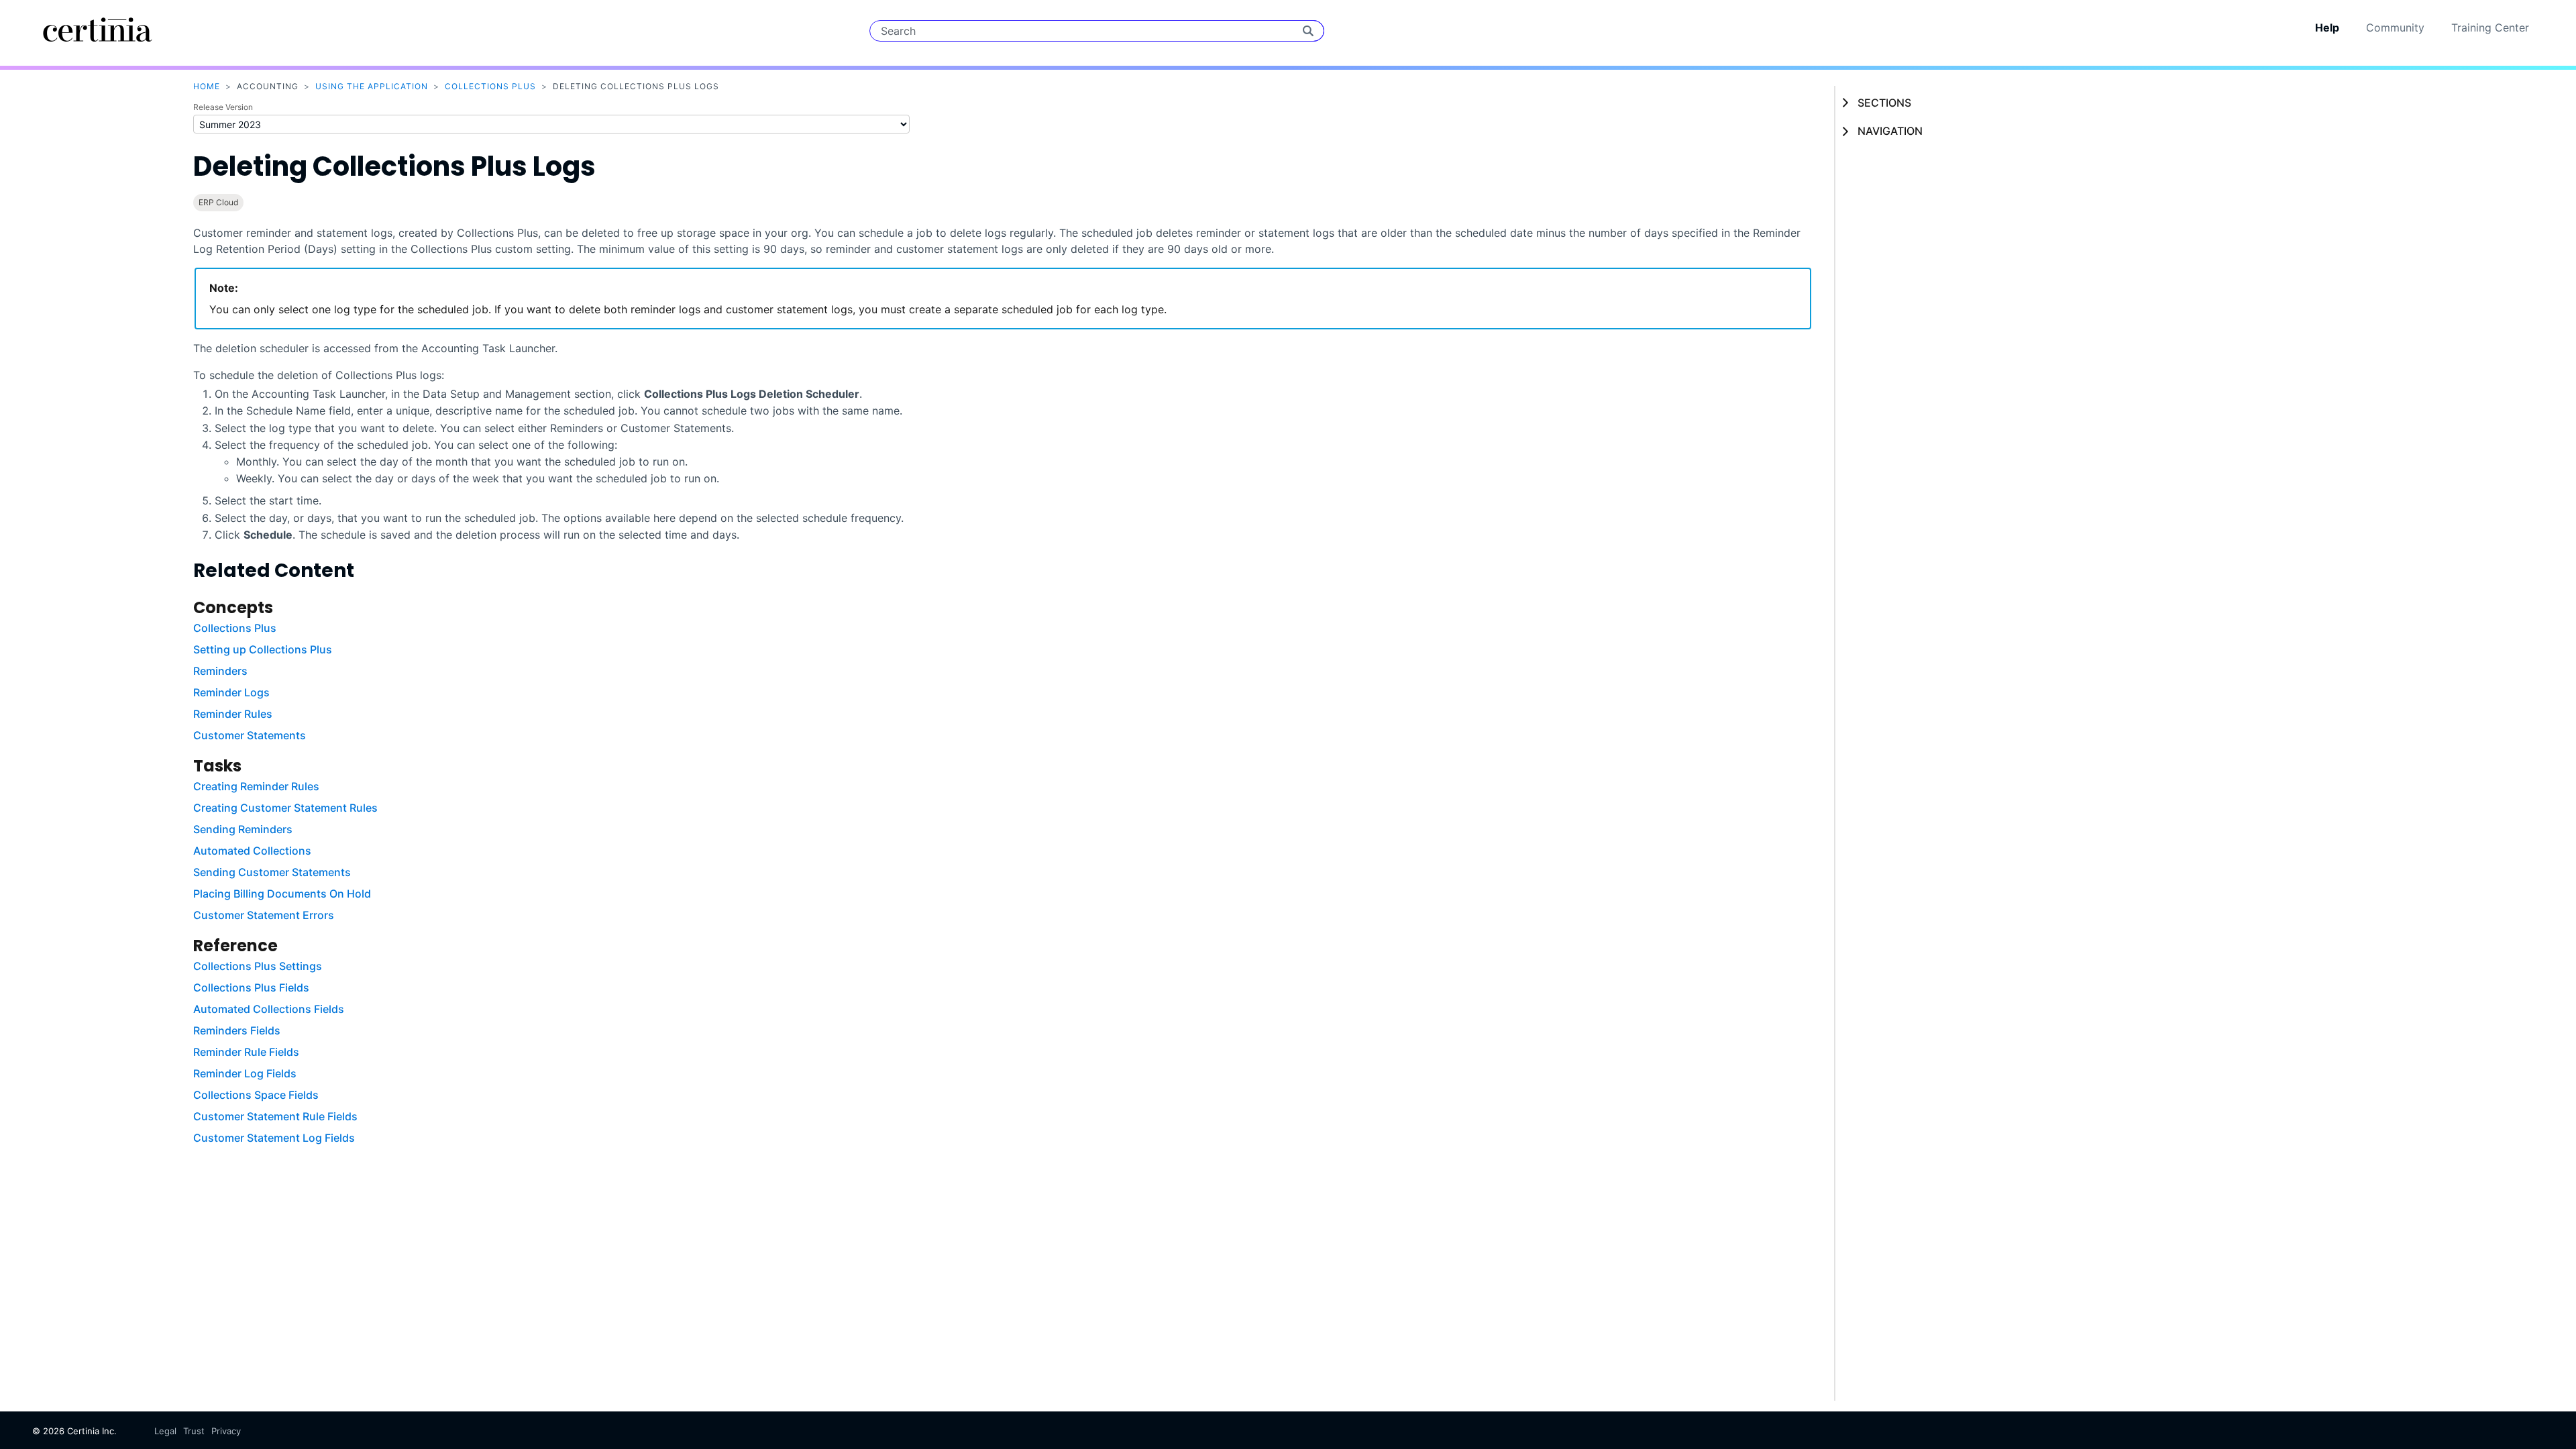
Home (207, 86)
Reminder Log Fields (245, 1073)
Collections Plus (490, 86)
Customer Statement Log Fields (274, 1138)
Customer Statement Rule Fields (275, 1116)
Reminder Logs (231, 692)
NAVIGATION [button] (1890, 131)
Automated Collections (252, 851)
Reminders (220, 671)
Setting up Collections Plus (263, 649)
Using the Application (372, 86)
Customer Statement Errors (264, 915)
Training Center (2490, 28)
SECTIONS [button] (1884, 103)
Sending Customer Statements (272, 872)
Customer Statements (250, 735)
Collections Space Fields (256, 1095)
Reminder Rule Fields (246, 1052)
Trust (194, 1431)
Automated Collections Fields (269, 1009)
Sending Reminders (243, 829)
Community (2395, 28)
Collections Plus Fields (251, 987)
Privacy (226, 1431)
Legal (165, 1431)
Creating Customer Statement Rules (285, 808)
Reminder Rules (233, 714)
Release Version (223, 107)
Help (2327, 28)
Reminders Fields (237, 1030)
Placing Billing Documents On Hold (282, 894)
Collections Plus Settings (258, 966)
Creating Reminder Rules (256, 786)
